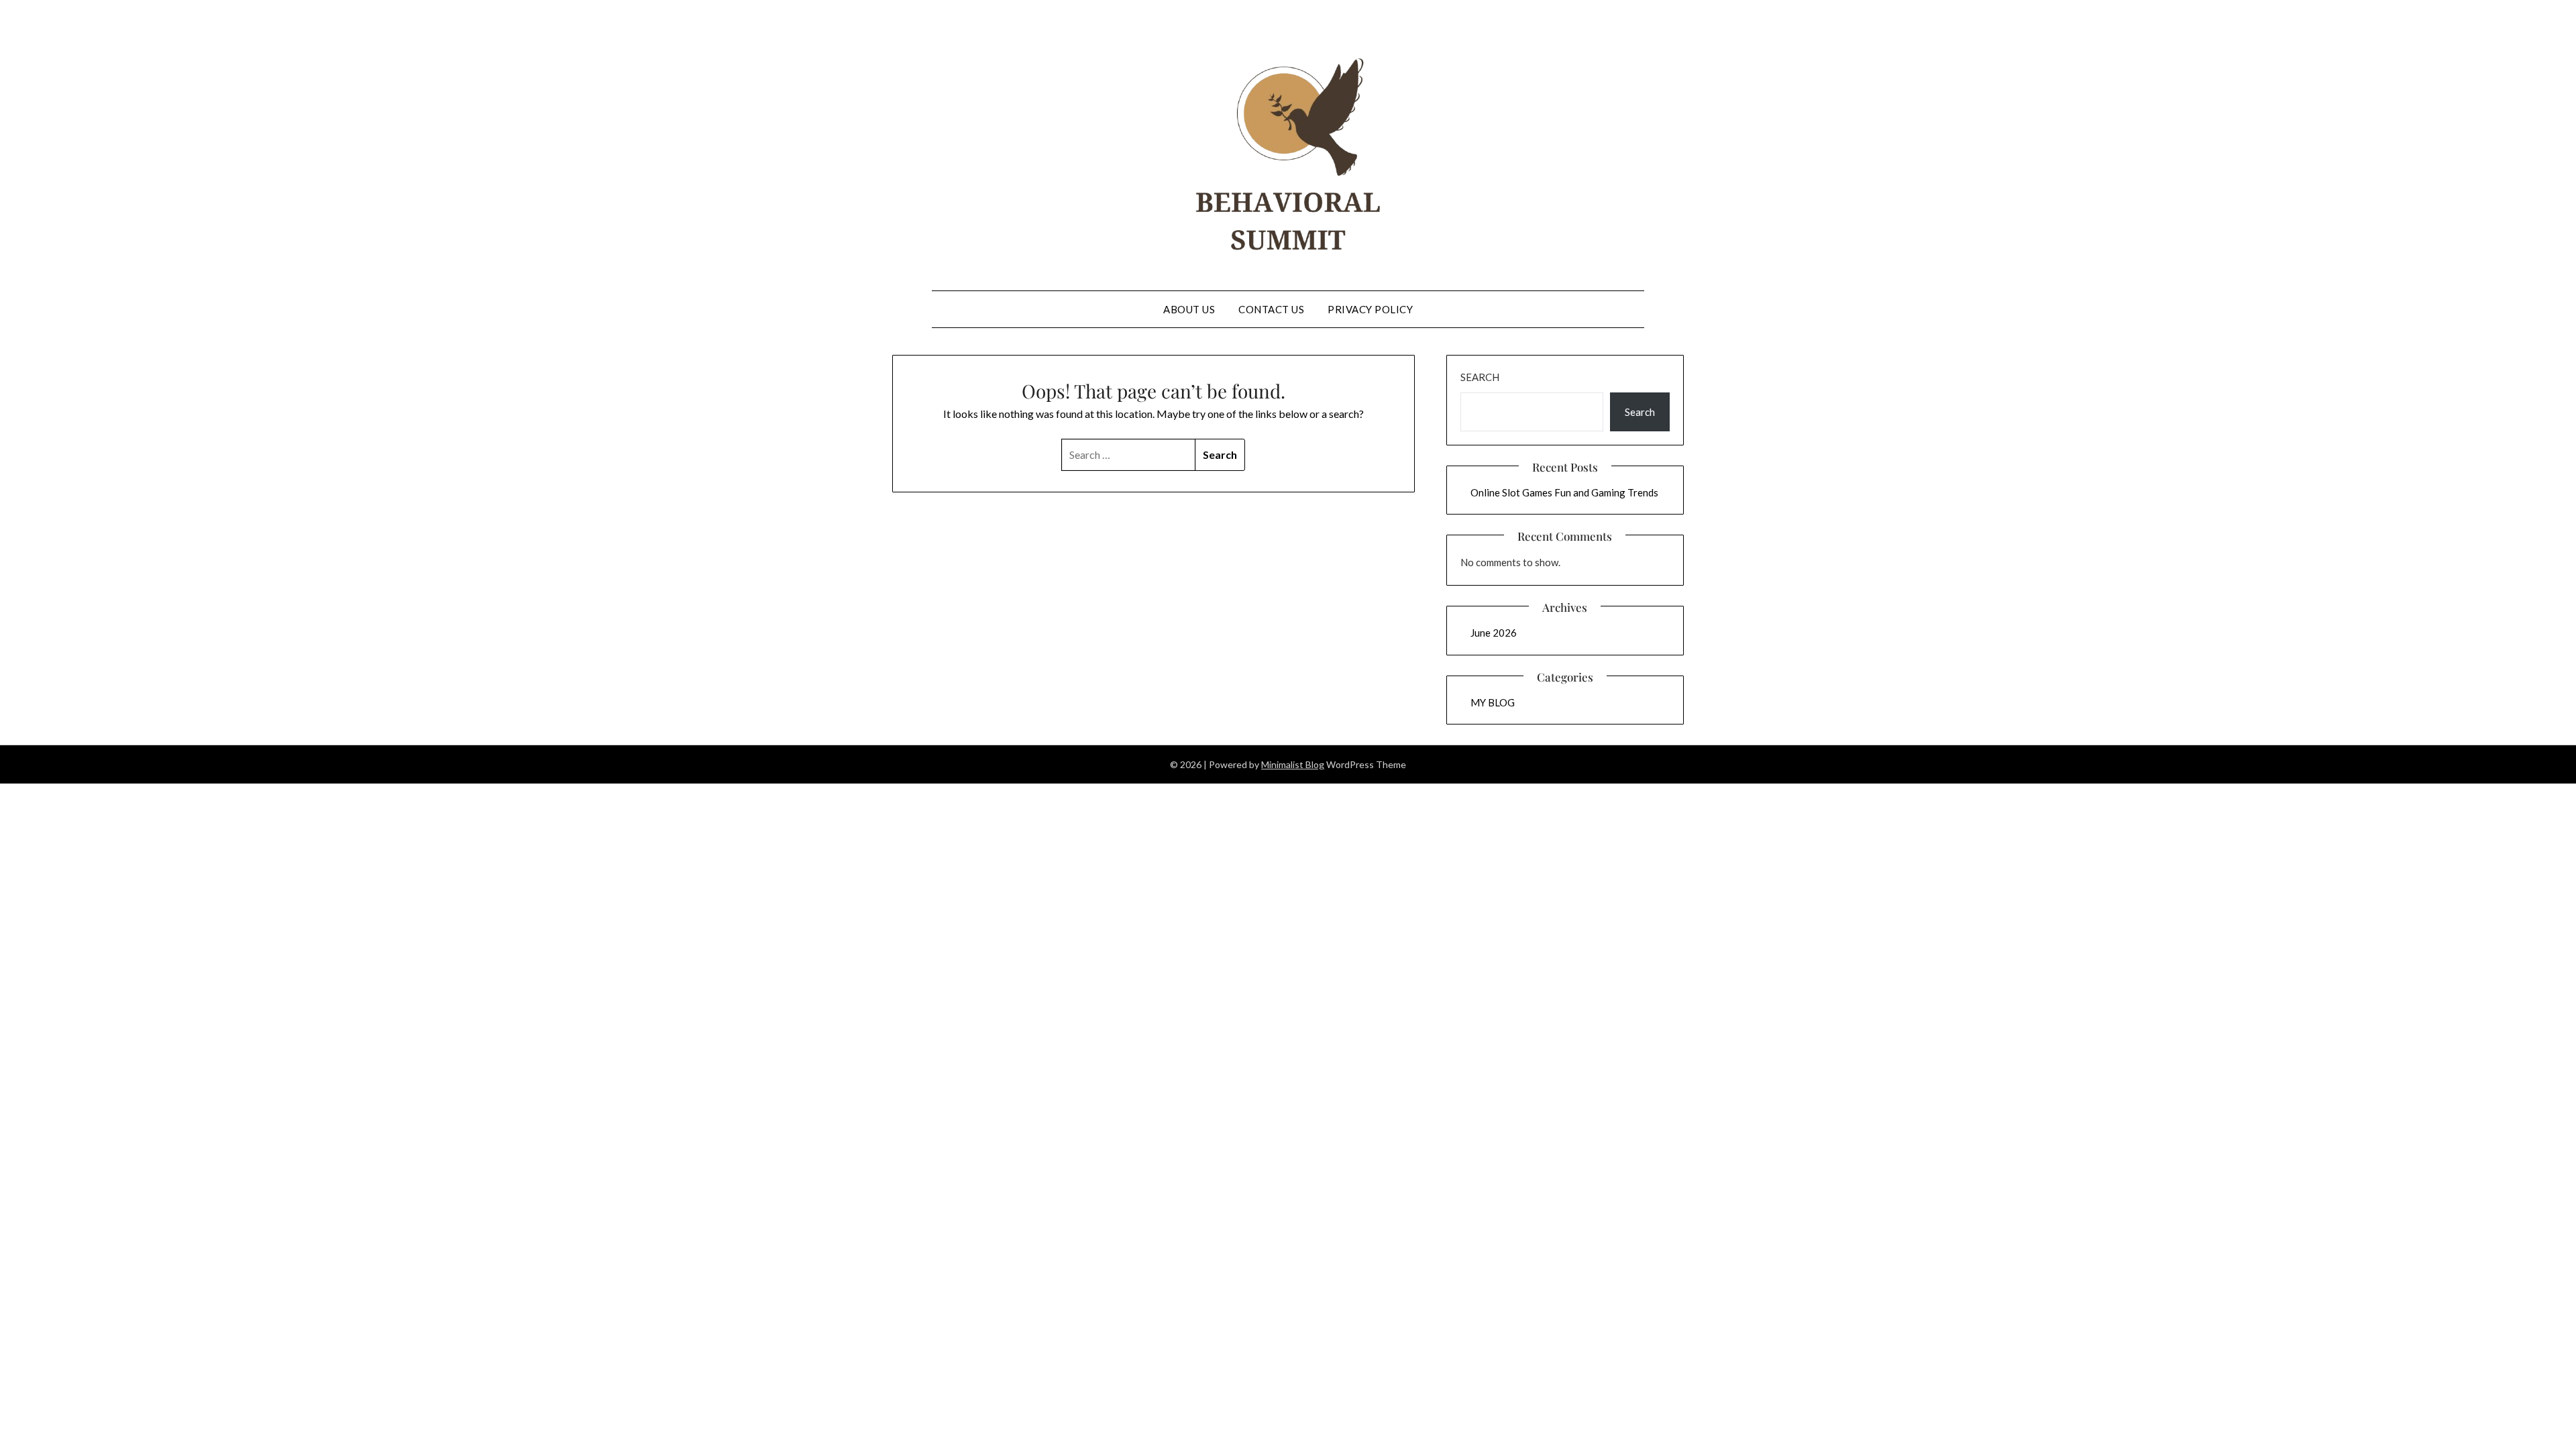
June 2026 (1494, 633)
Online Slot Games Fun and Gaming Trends (1564, 492)
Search (1480, 377)
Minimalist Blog (1293, 764)
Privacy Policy (1370, 309)
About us (1189, 309)
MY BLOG (1493, 702)
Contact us (1271, 309)
